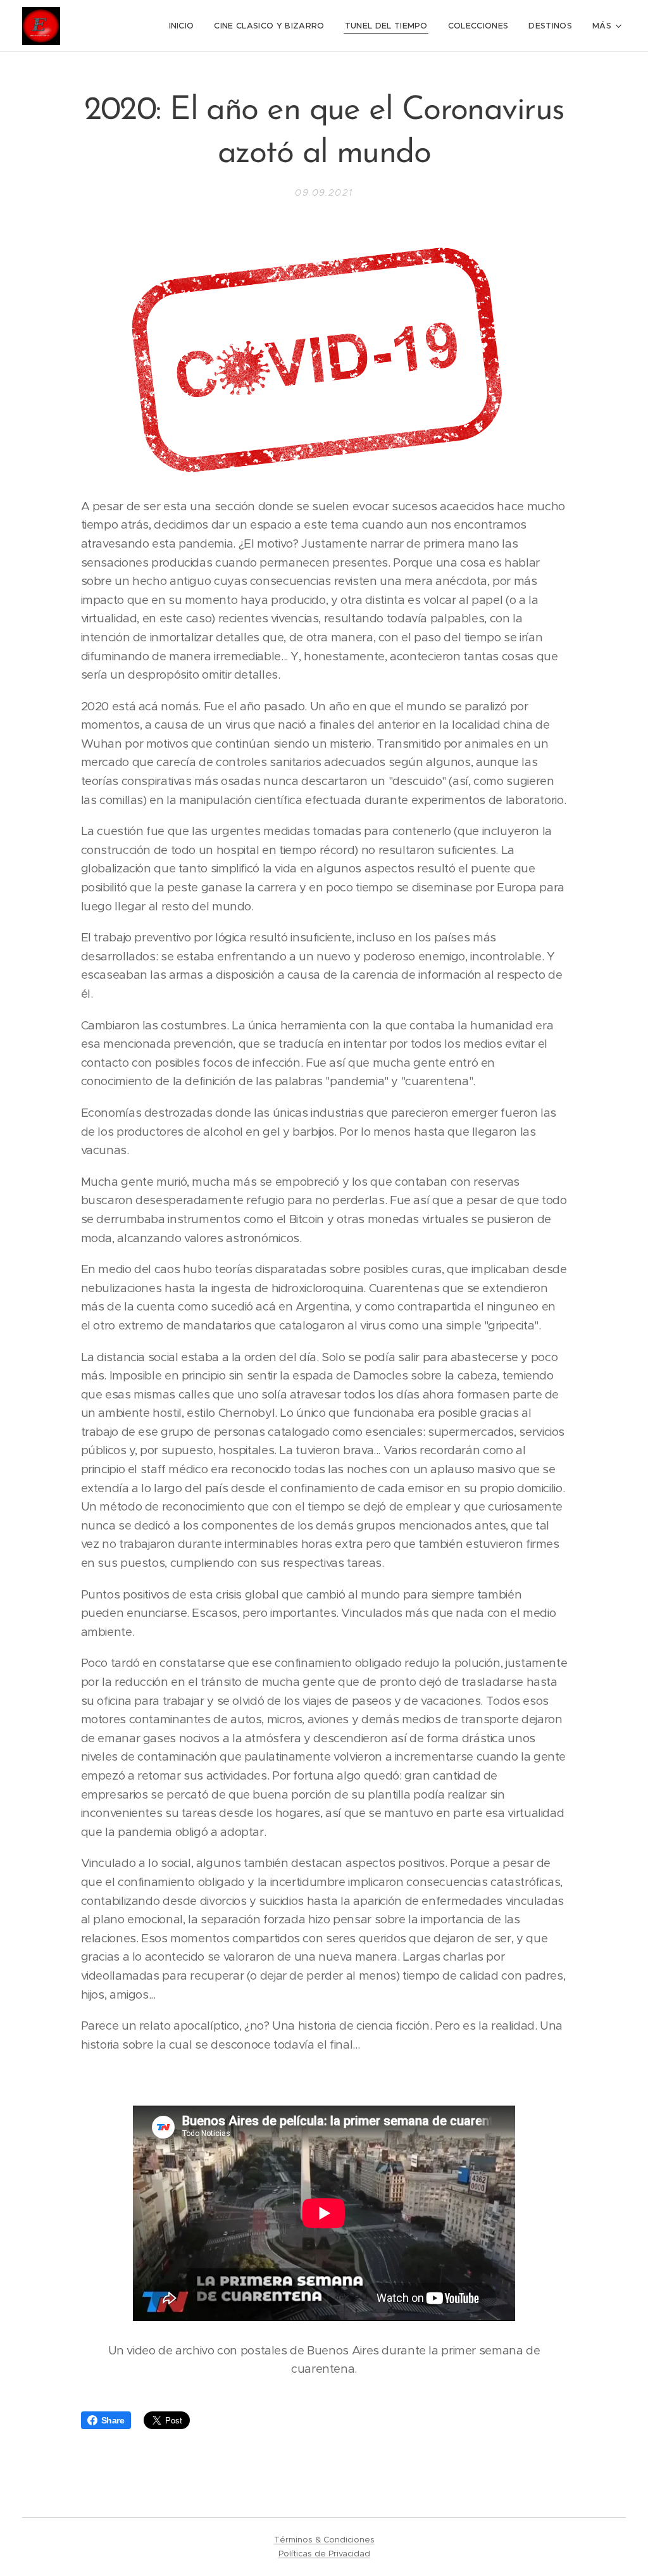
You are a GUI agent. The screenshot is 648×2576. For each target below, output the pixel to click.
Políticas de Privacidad (324, 2554)
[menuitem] (185, 26)
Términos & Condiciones (324, 2540)
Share (113, 2420)
